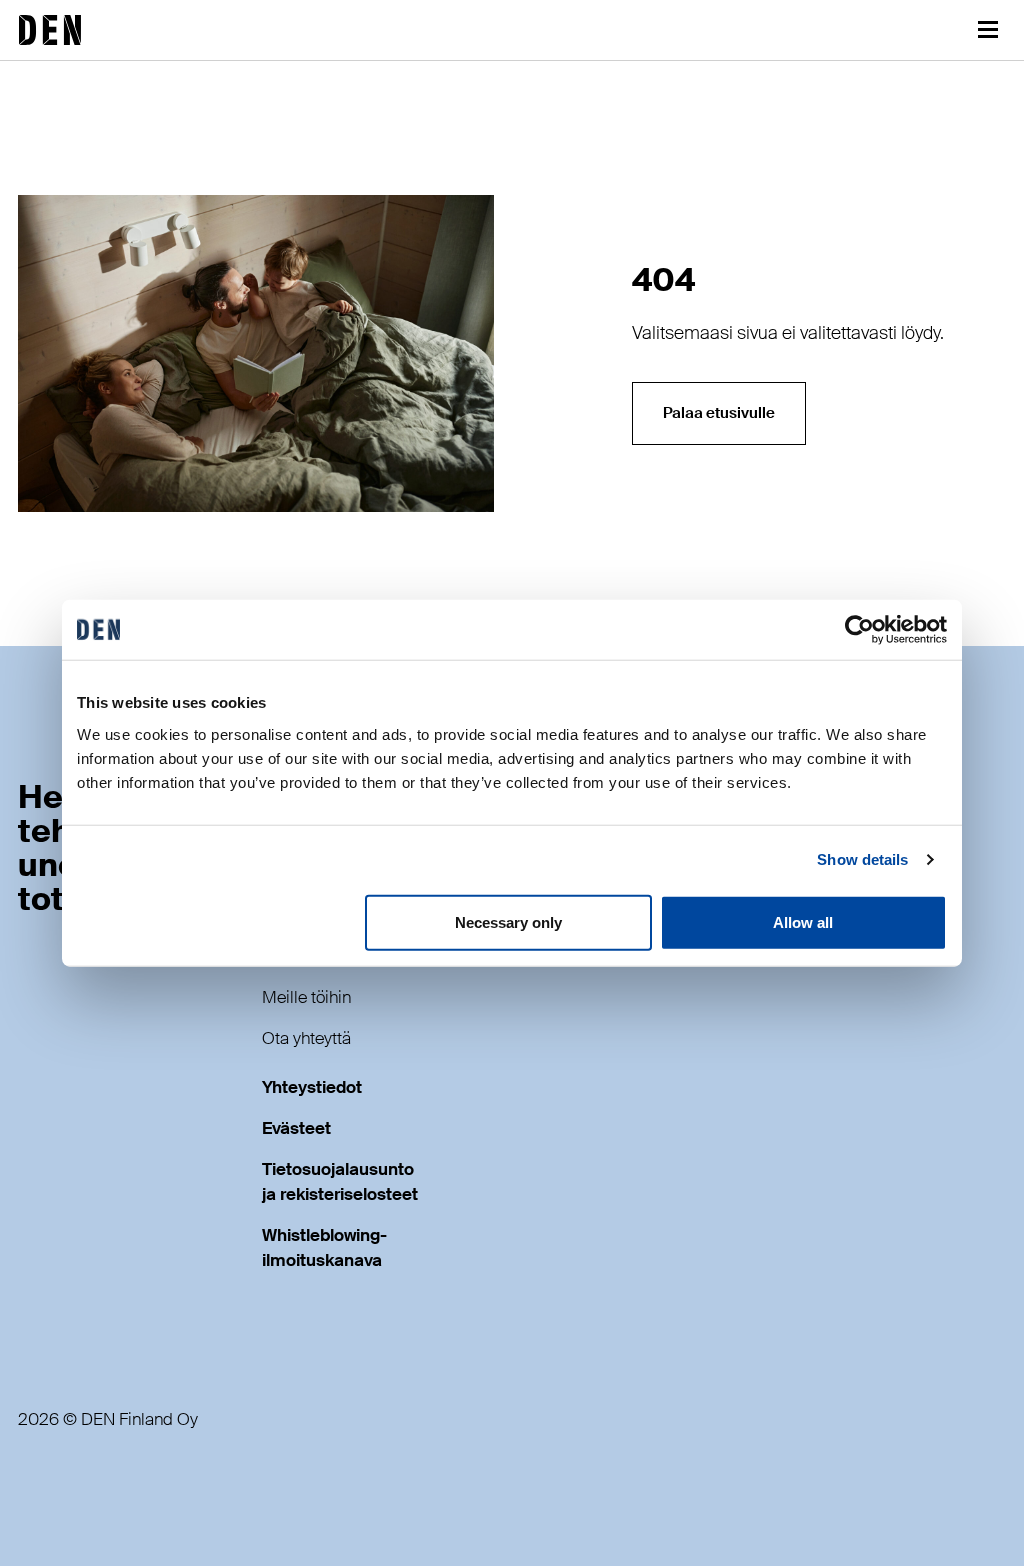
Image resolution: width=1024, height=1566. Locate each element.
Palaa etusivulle (719, 413)
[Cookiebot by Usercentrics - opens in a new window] (859, 630)
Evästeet (296, 1128)
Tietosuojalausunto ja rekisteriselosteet (340, 1182)
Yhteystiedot (312, 1087)
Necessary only (508, 921)
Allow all (803, 921)
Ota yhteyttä (306, 1038)
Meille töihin (306, 997)
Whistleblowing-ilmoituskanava (324, 1248)
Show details (862, 859)
